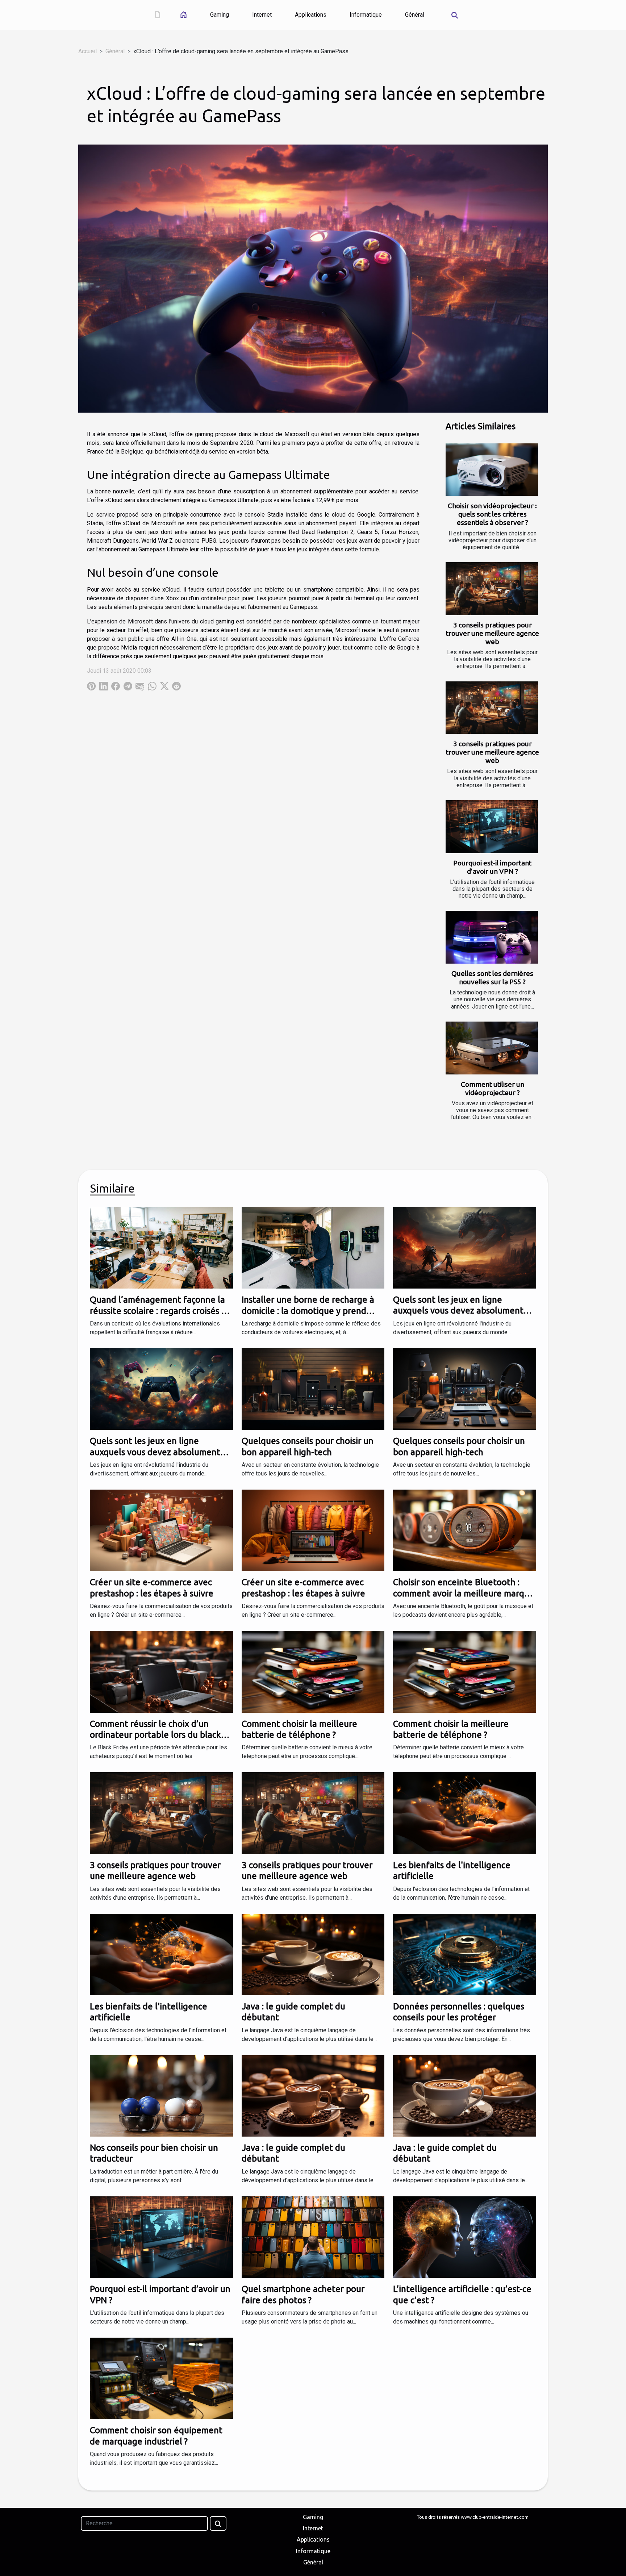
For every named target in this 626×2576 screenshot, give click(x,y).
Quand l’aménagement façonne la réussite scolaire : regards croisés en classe (161, 1311)
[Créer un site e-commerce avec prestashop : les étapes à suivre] (161, 1530)
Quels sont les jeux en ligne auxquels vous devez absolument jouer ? (458, 1311)
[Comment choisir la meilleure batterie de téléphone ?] (313, 1671)
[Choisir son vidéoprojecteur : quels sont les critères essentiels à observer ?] (492, 470)
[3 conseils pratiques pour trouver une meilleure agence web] (492, 589)
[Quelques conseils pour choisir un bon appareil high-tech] (313, 1389)
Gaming (220, 15)
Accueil (87, 51)
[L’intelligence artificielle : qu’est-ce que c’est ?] (465, 2237)
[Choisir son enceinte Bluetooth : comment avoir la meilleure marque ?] (465, 1530)
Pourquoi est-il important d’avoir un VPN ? (492, 867)
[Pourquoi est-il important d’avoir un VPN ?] (492, 827)
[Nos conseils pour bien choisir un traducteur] (161, 2095)
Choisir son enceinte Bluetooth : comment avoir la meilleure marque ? (464, 1593)
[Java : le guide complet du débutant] (313, 1954)
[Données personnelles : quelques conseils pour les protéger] (465, 1954)
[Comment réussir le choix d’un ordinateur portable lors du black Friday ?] (161, 1671)
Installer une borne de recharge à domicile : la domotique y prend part (308, 1311)
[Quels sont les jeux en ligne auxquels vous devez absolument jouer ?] (465, 1247)
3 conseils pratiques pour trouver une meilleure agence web (493, 633)
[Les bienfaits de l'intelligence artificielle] (465, 1813)
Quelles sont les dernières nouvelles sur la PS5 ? (492, 978)
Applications (311, 15)
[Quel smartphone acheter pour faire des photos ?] (313, 2237)
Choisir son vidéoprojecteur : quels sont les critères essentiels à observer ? (492, 514)
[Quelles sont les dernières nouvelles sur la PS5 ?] (492, 937)
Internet (262, 15)
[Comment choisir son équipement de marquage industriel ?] (161, 2378)
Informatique (366, 15)
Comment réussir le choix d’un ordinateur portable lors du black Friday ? (155, 1735)
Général (415, 15)
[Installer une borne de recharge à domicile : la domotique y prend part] (313, 1247)
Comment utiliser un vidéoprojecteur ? (493, 1088)
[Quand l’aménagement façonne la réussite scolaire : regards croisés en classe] (161, 1247)
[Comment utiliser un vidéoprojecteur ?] (492, 1048)
